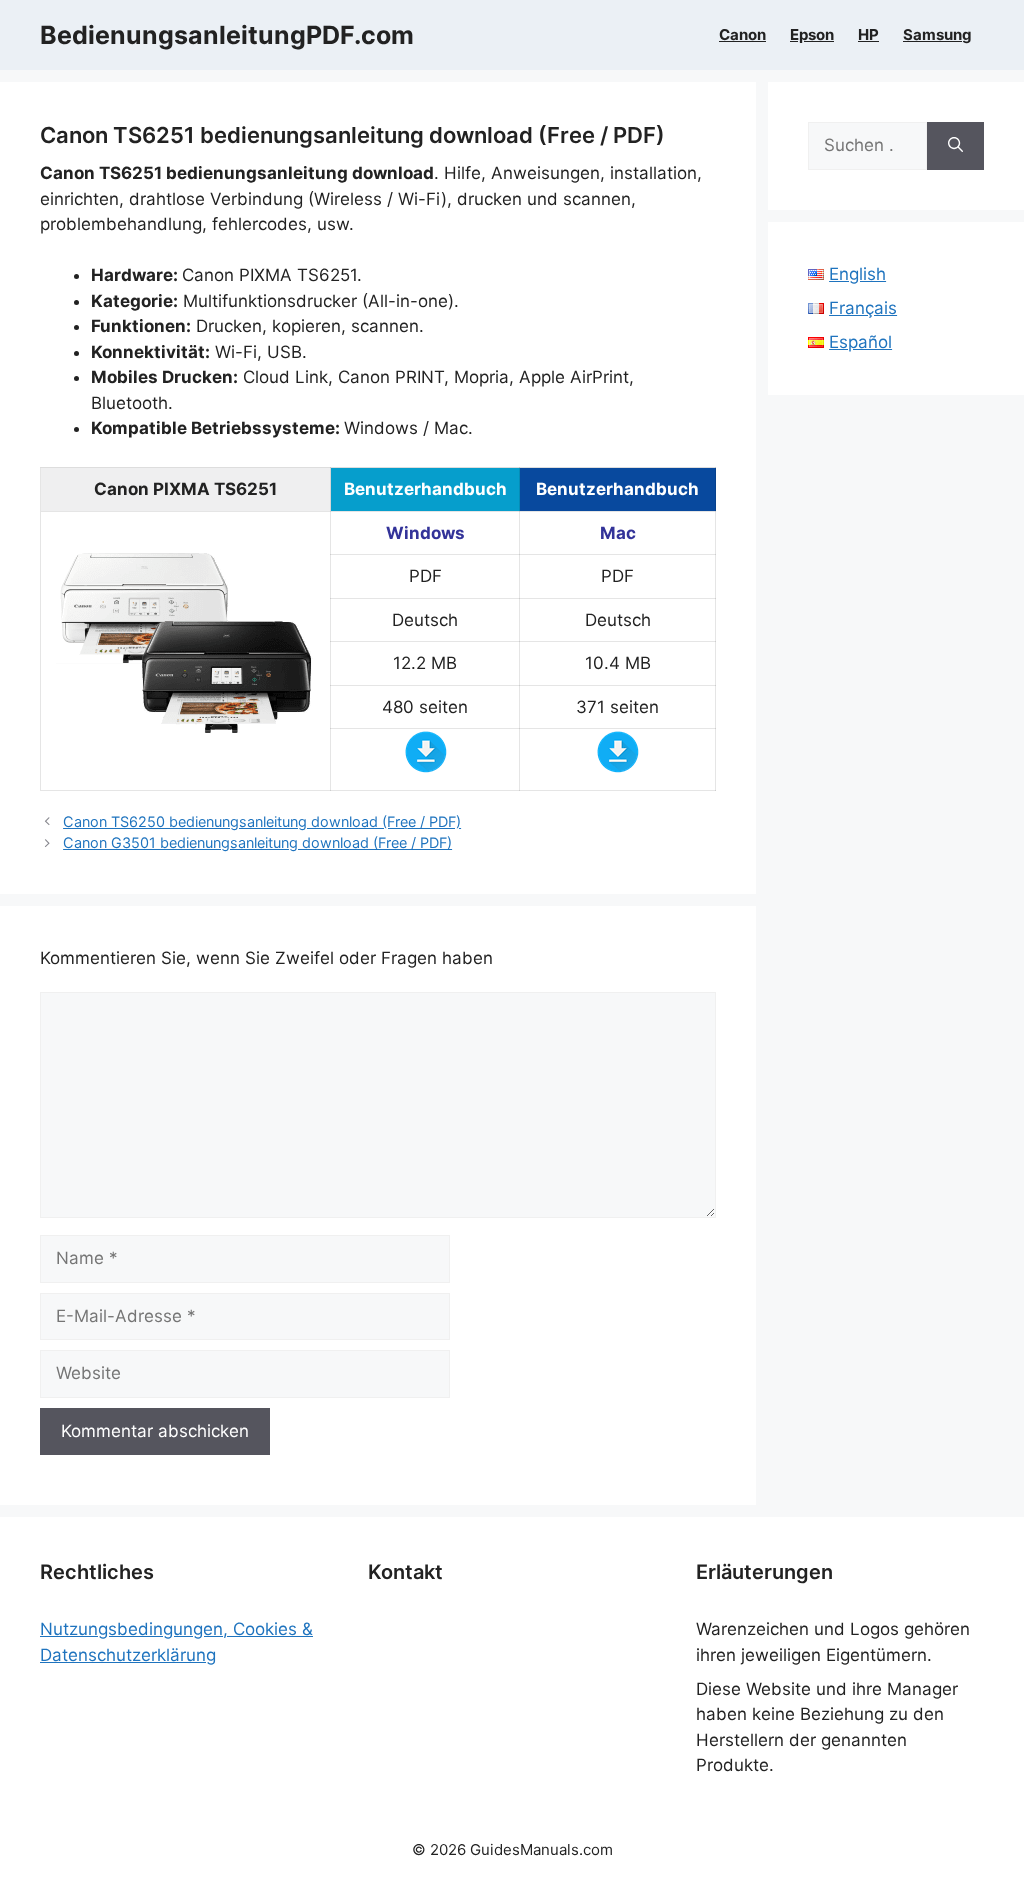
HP (868, 35)
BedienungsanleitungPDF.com (227, 35)
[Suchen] (955, 146)
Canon (742, 35)
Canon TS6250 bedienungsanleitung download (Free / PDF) (262, 821)
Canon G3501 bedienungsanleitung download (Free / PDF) (257, 842)
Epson (812, 35)
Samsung (937, 35)
